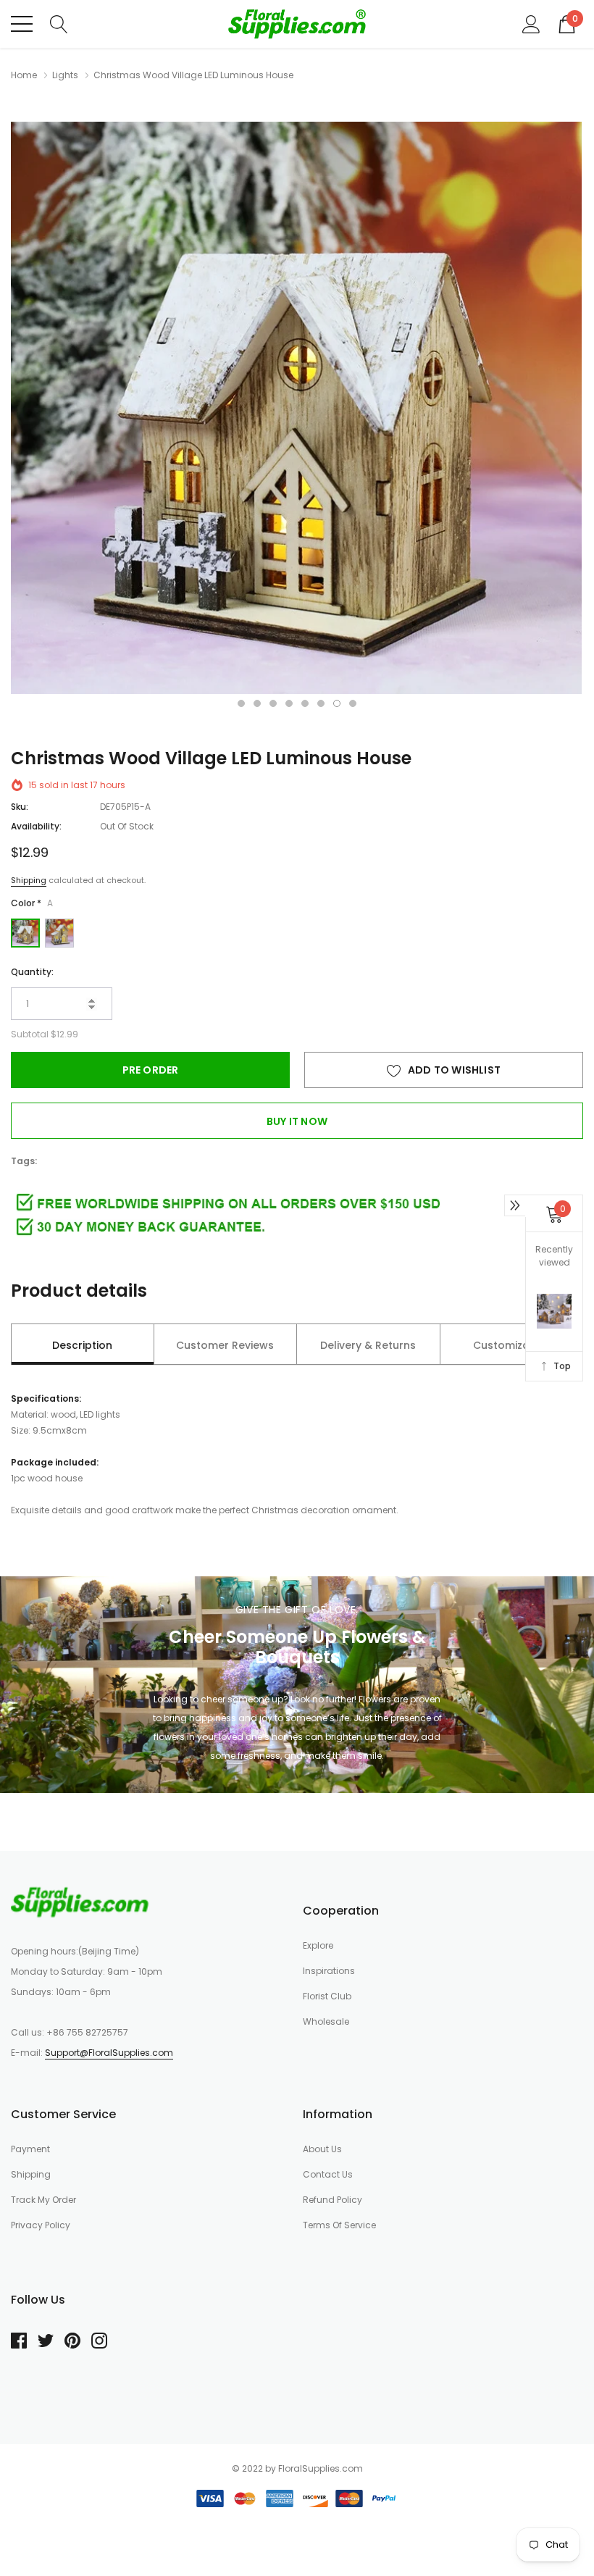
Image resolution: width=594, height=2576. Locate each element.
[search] (59, 23)
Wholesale (326, 2021)
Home (24, 75)
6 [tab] (321, 703)
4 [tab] (289, 703)
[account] (531, 23)
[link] (80, 1902)
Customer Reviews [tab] (225, 1345)
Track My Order (43, 2200)
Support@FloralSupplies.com (109, 2053)
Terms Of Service (339, 2225)
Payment (30, 2149)
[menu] (22, 24)
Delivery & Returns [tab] (368, 1345)
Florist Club (327, 1996)
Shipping (29, 880)
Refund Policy (332, 2200)
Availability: (36, 826)
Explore (318, 1945)
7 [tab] (337, 703)
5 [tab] (305, 703)
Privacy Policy (41, 2225)
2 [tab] (257, 703)
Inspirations (329, 1971)
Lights (65, 75)
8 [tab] (353, 703)
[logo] (297, 24)
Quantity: (32, 972)
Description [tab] (82, 1345)
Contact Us (328, 2174)
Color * (32, 903)
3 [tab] (273, 703)
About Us (322, 2149)
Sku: (20, 807)
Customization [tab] (511, 1345)
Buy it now (297, 1121)
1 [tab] (241, 703)
